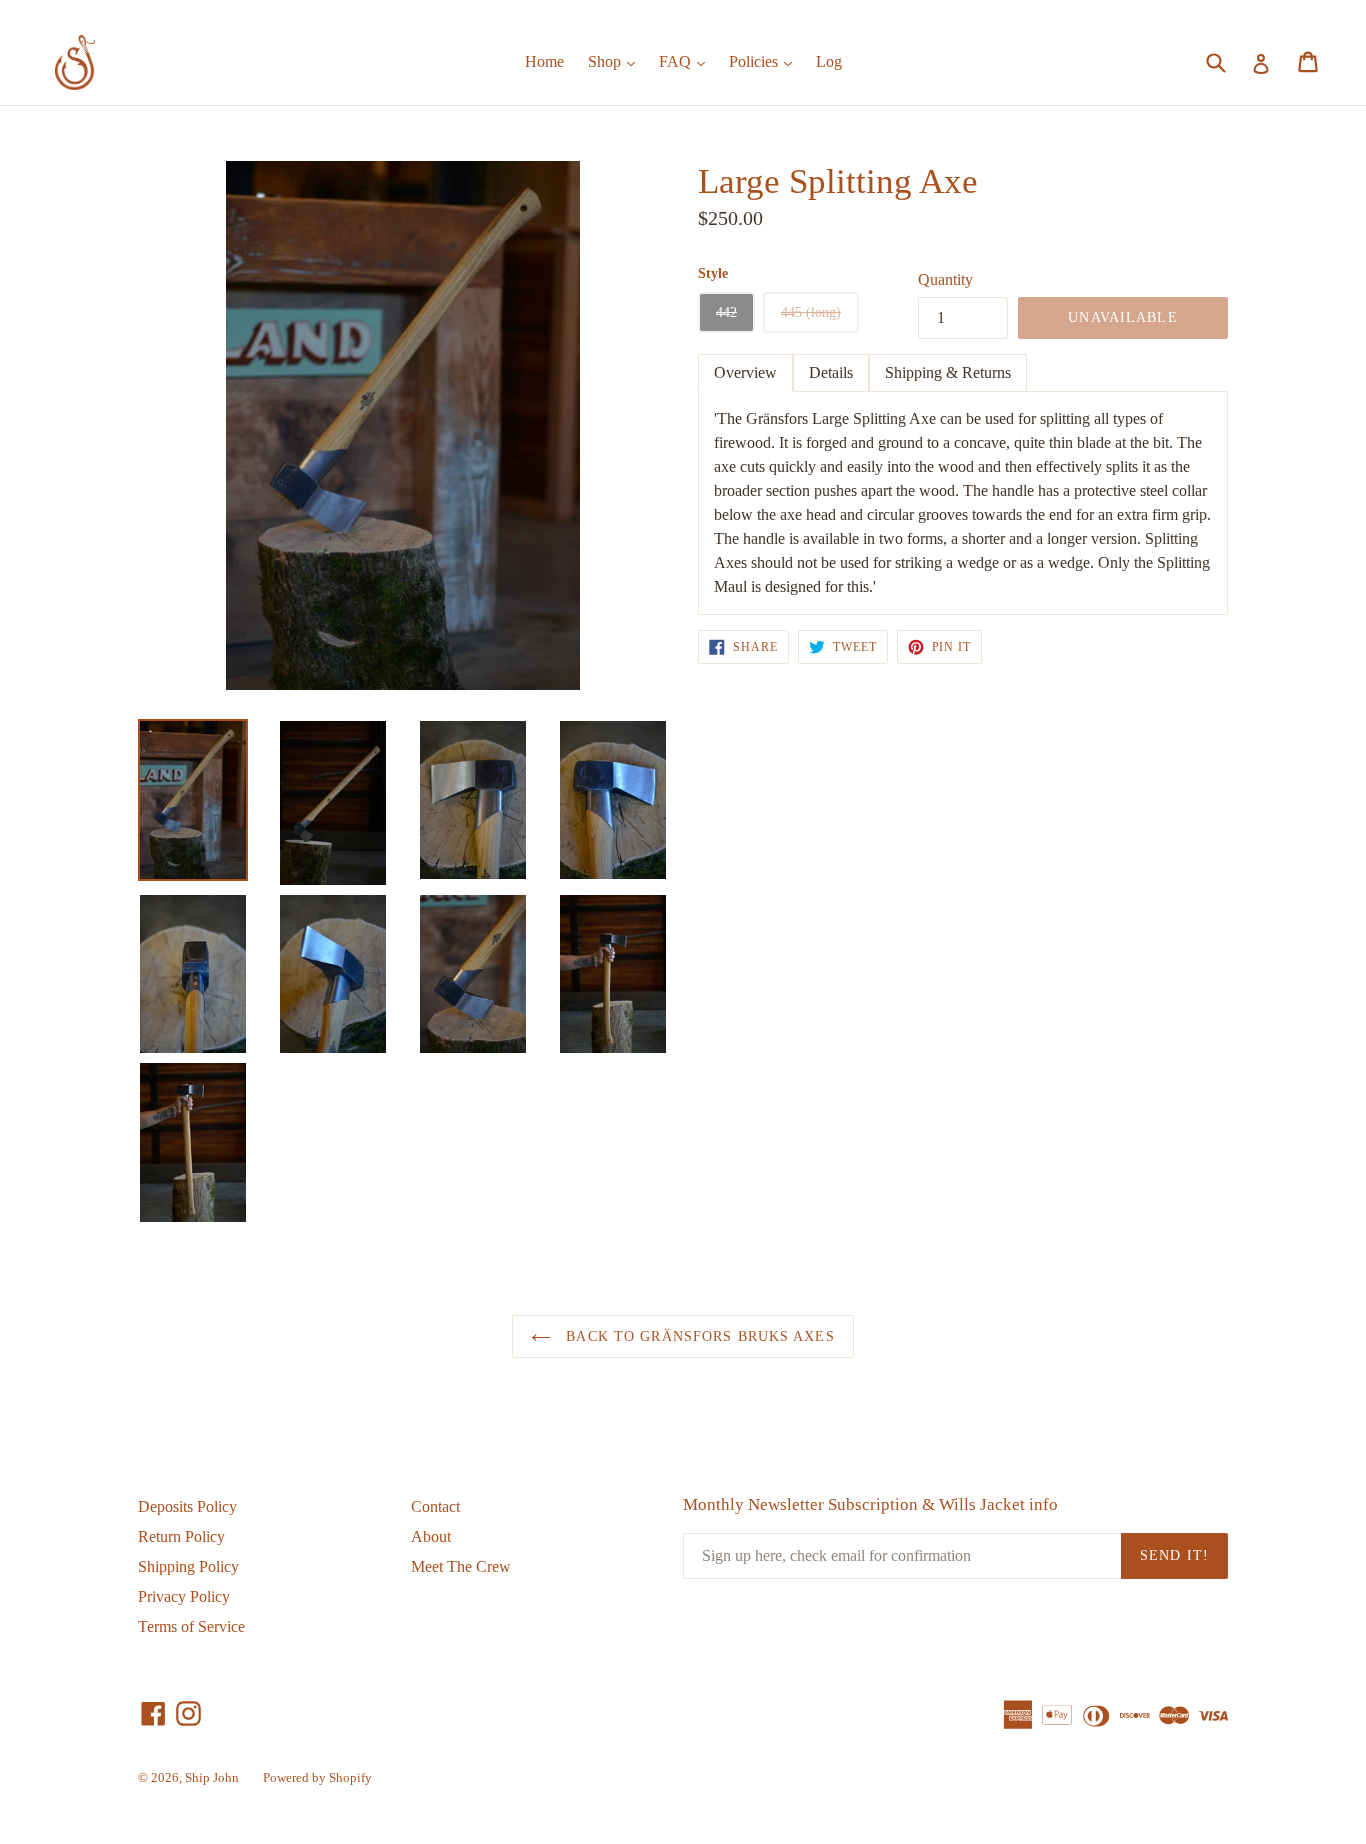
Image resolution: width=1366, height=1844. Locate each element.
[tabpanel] (963, 503)
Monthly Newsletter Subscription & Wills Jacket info (870, 1504)
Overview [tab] (745, 372)
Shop (616, 61)
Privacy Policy (184, 1596)
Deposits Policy (187, 1506)
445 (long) (811, 312)
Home (544, 61)
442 (726, 312)
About (431, 1536)
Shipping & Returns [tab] (948, 372)
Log (829, 61)
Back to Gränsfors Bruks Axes (697, 1336)
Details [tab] (831, 372)
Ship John (212, 1777)
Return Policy (181, 1536)
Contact (435, 1506)
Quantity (945, 279)
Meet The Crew (461, 1566)
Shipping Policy (188, 1566)
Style (713, 273)
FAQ (687, 61)
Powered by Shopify (317, 1777)
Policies (765, 61)
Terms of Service (191, 1626)
